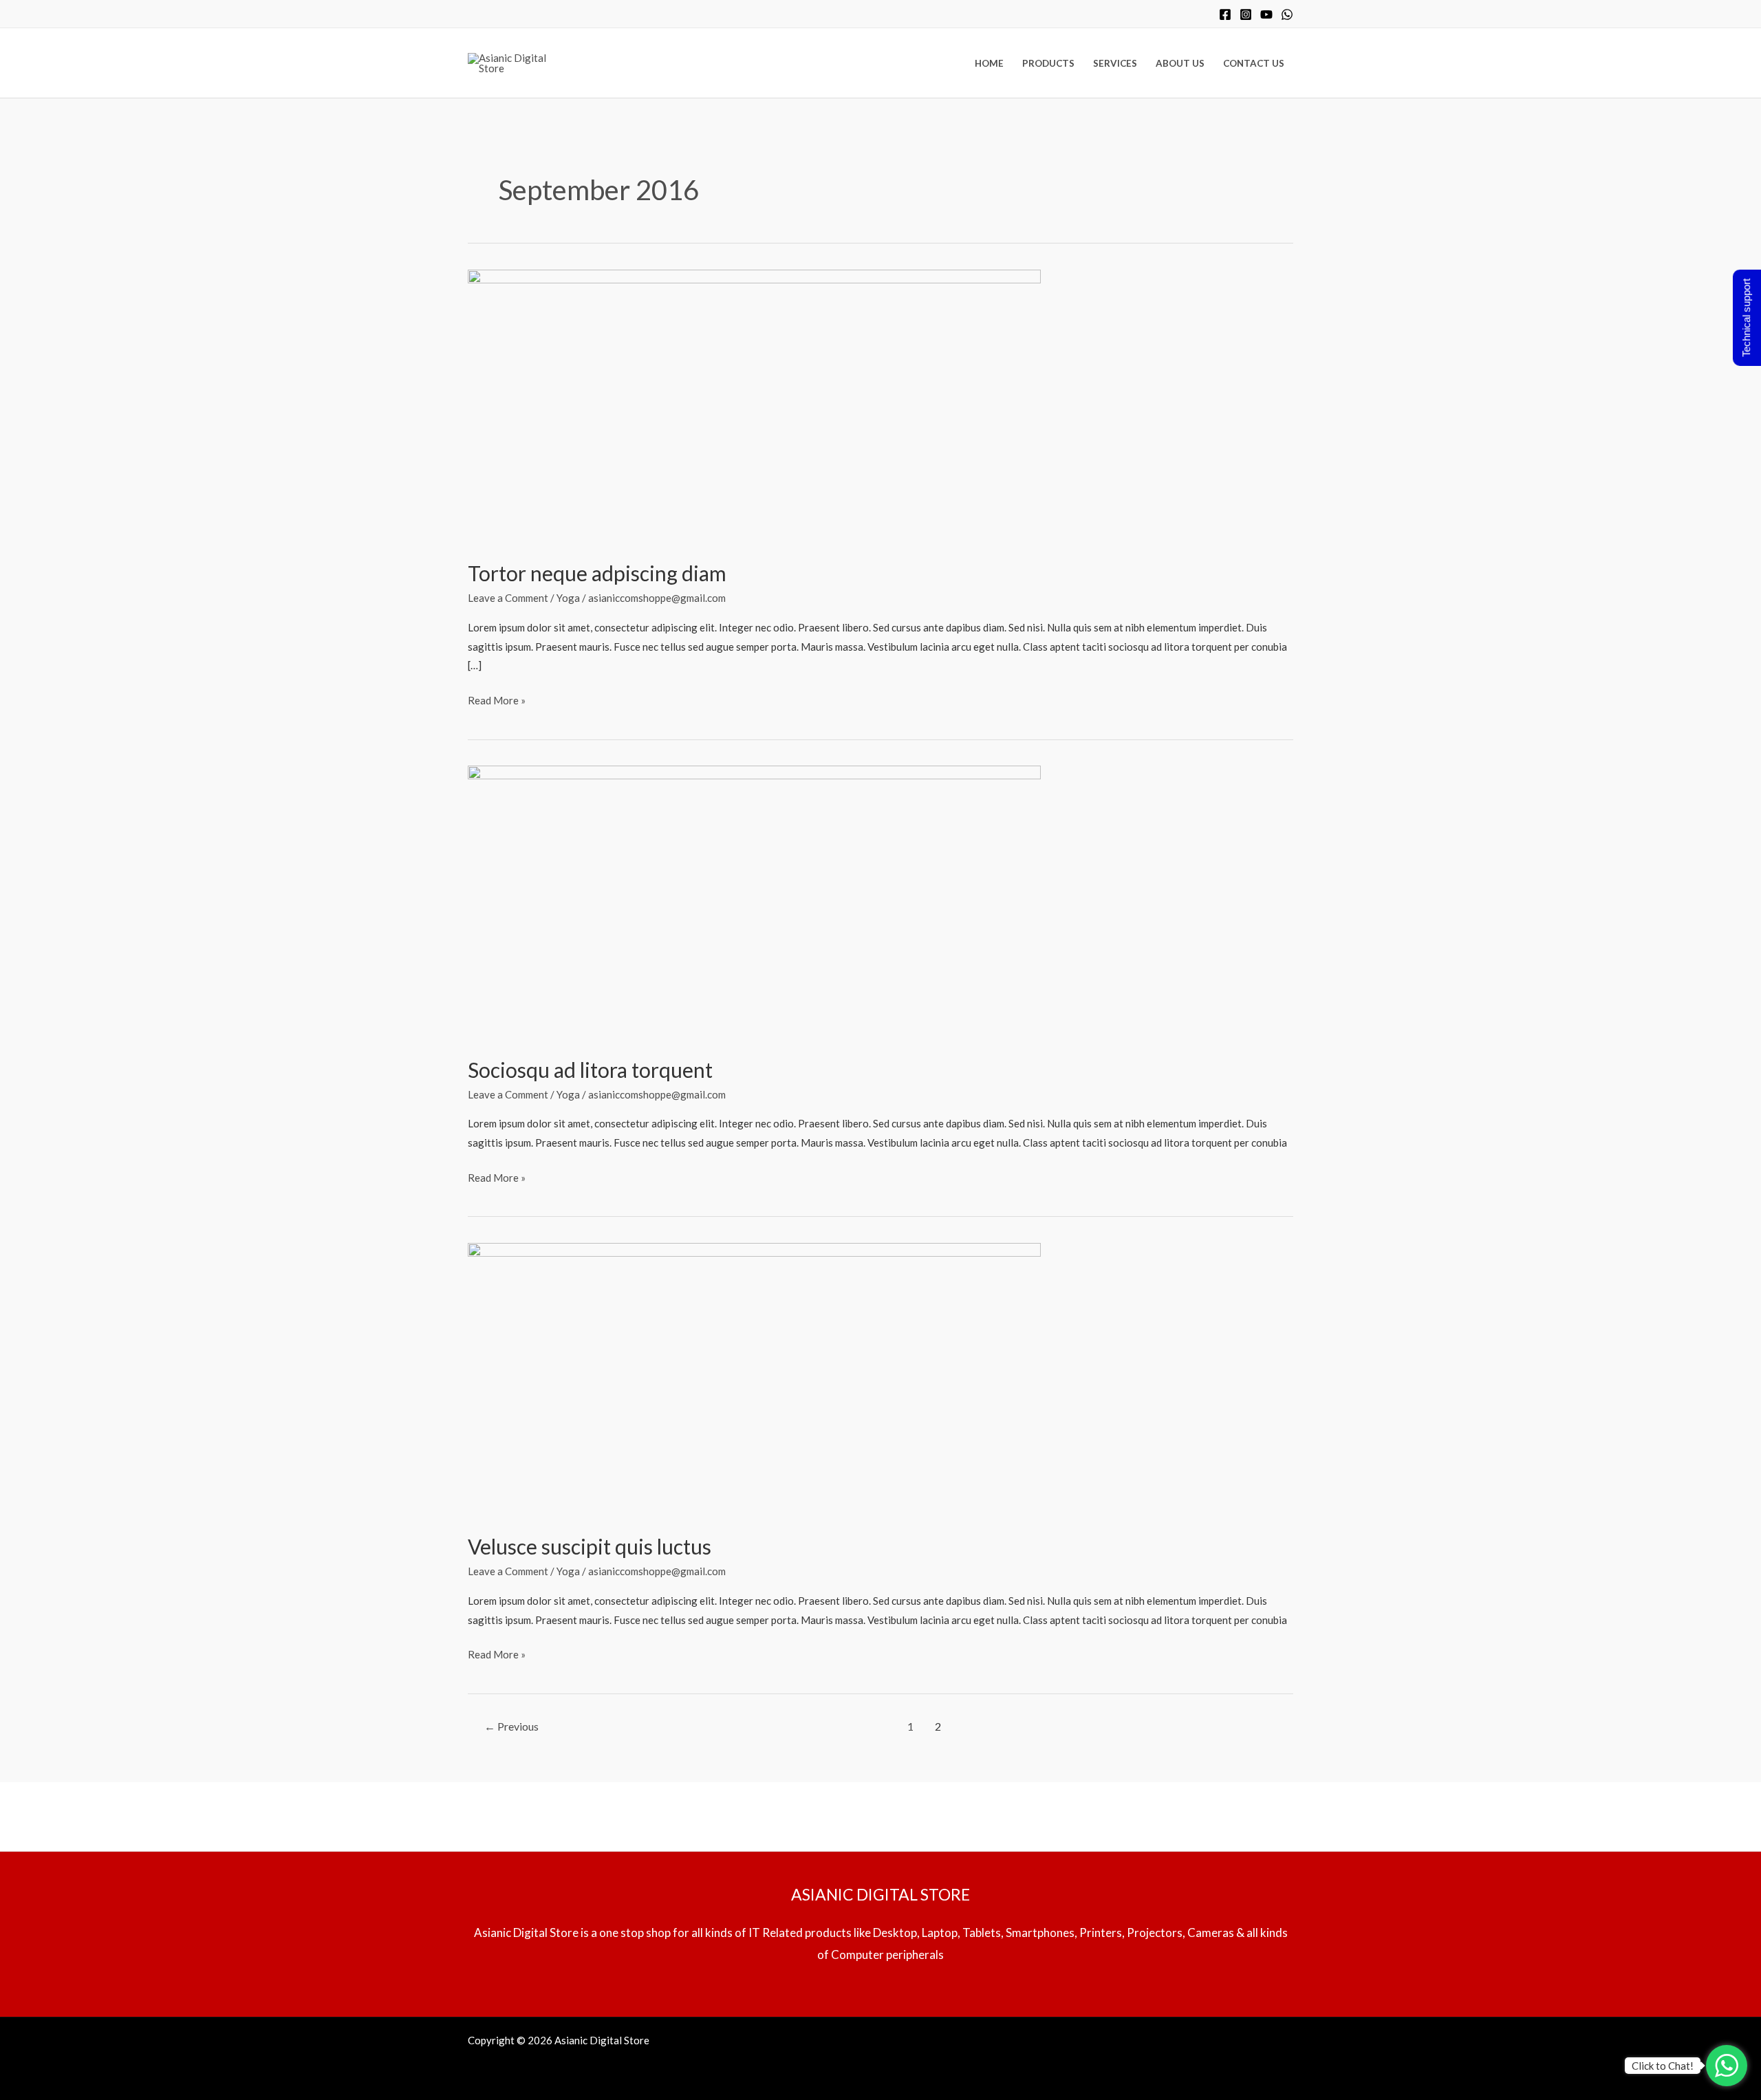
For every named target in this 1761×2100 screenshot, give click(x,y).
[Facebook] (1225, 14)
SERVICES (1115, 63)
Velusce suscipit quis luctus (590, 1546)
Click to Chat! (1663, 2066)
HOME (989, 63)
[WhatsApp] (1287, 14)
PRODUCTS (1048, 63)
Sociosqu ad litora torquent (590, 1070)
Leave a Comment (508, 598)
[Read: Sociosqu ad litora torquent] (754, 902)
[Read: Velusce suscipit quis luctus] (754, 1379)
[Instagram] (1246, 14)
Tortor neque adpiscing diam (597, 573)
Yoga (568, 598)
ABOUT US (1180, 63)
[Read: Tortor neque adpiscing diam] (754, 405)
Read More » (497, 699)
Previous (511, 1726)
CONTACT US (1254, 63)
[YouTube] (1266, 14)
